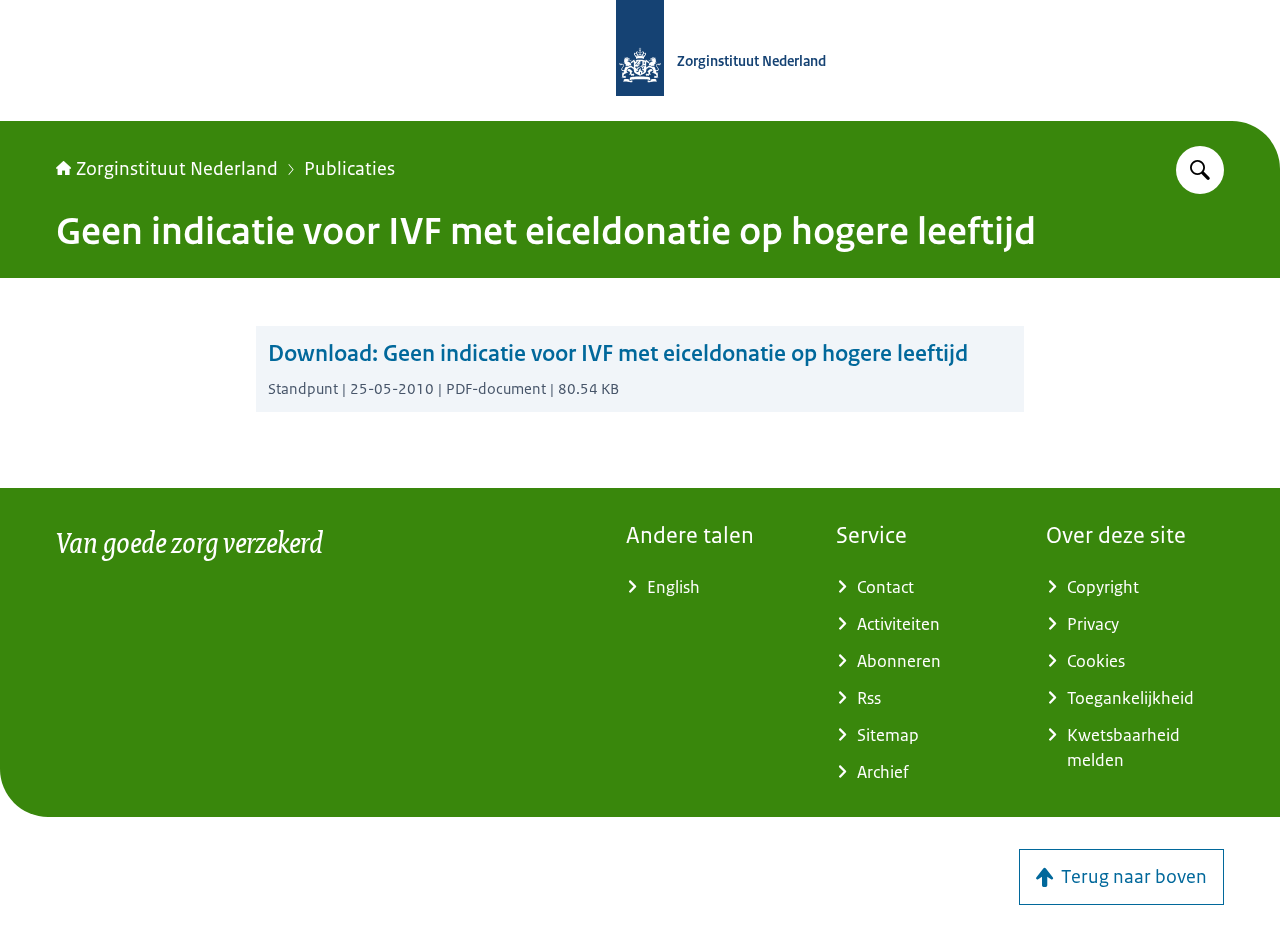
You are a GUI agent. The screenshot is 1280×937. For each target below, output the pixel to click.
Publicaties (349, 169)
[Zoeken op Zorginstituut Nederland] (1200, 170)
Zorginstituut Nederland (177, 169)
